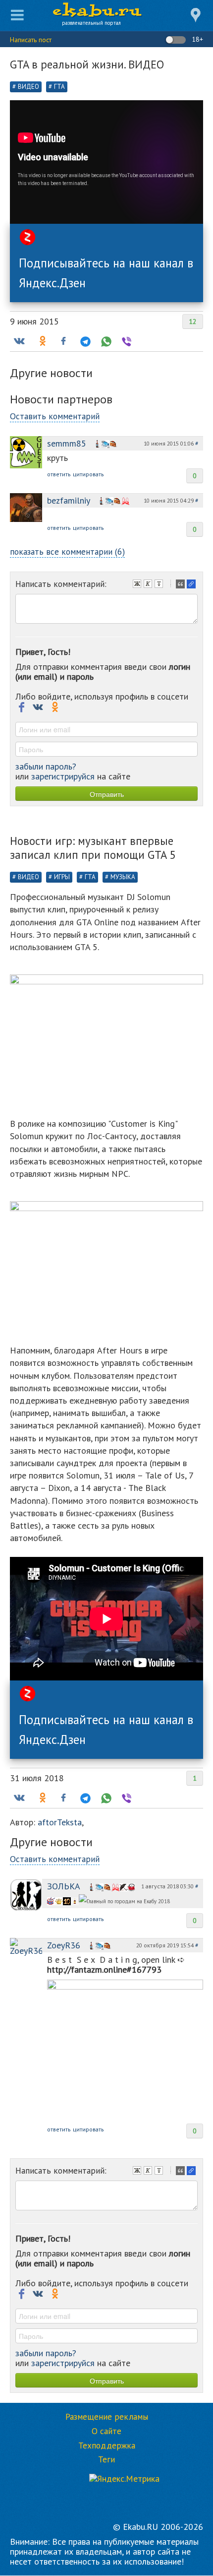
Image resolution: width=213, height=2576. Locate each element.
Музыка (123, 877)
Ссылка (192, 585)
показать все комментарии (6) (67, 551)
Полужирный (138, 585)
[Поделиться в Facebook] (63, 341)
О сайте (106, 2431)
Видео (28, 87)
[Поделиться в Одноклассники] (42, 341)
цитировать (88, 474)
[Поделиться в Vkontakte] (19, 341)
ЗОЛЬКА (64, 1886)
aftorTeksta (60, 1822)
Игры (62, 877)
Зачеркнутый (160, 585)
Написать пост (31, 40)
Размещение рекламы (107, 2417)
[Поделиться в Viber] (126, 341)
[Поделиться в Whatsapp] (105, 341)
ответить (59, 474)
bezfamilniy (69, 500)
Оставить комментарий (55, 416)
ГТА (59, 87)
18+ (196, 39)
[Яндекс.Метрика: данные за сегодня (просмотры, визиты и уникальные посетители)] (124, 2479)
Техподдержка (107, 2446)
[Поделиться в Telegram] (84, 341)
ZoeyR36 (64, 1945)
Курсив (149, 585)
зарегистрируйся (63, 776)
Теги (106, 2459)
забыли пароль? (46, 766)
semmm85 (67, 443)
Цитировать (181, 585)
